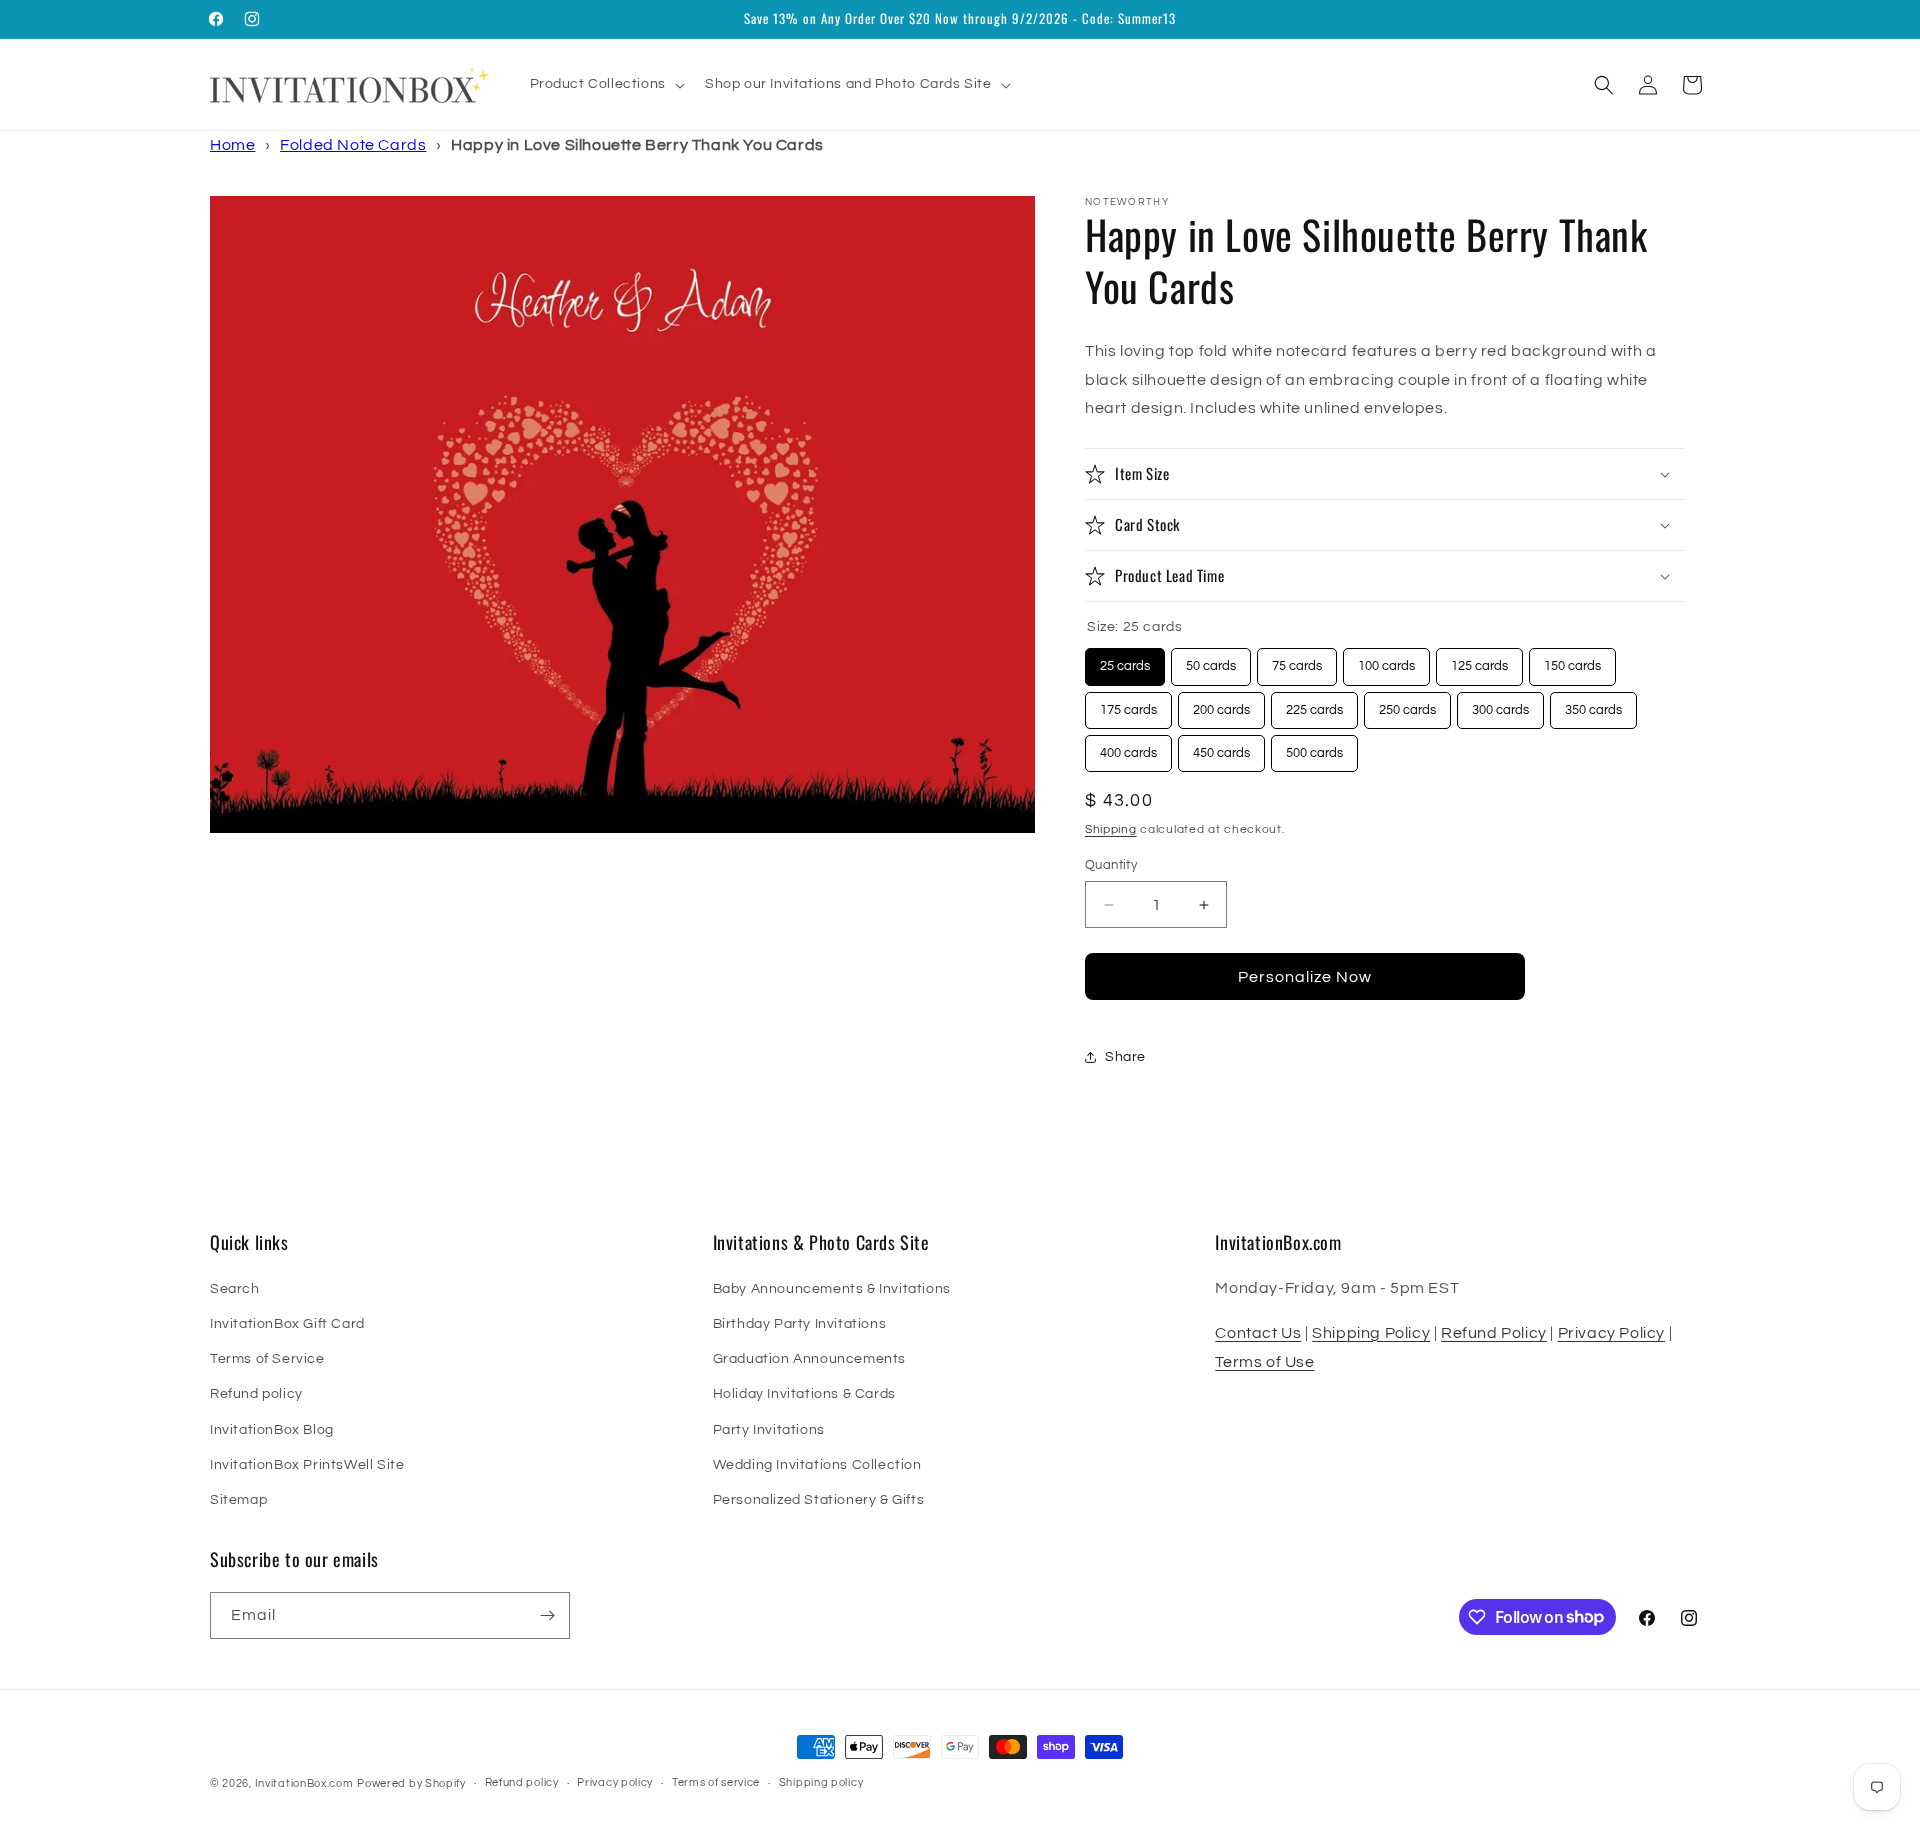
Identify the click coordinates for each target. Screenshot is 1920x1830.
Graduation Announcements (809, 1359)
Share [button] (1125, 1057)
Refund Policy (1494, 1333)
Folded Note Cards (353, 145)
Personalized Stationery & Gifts (819, 1500)
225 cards (1314, 704)
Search (235, 1289)
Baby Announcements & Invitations (832, 1289)
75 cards (1297, 660)
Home (232, 145)
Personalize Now (1305, 977)
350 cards (1593, 704)
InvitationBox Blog (272, 1430)
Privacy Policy (1611, 1333)
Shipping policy (821, 1782)
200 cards (1221, 704)
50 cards (1211, 660)
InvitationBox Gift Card (287, 1324)
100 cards (1386, 660)
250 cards (1407, 704)
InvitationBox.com (304, 1783)
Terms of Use (1264, 1362)
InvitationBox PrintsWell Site (307, 1465)
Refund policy (256, 1394)
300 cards (1500, 704)
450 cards (1221, 747)
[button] (605, 84)
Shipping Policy (1371, 1333)
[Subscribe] (547, 1615)
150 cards (1572, 660)
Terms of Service (267, 1359)
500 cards (1314, 747)
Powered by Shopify (411, 1783)
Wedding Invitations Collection (817, 1465)
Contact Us (1258, 1333)
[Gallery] (622, 515)
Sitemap (238, 1500)
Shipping (1111, 829)
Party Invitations (769, 1430)
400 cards (1128, 747)
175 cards (1128, 704)
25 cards (1125, 660)
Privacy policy (615, 1782)
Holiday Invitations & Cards (804, 1394)
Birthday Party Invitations (800, 1324)
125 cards (1479, 660)
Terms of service (716, 1782)
